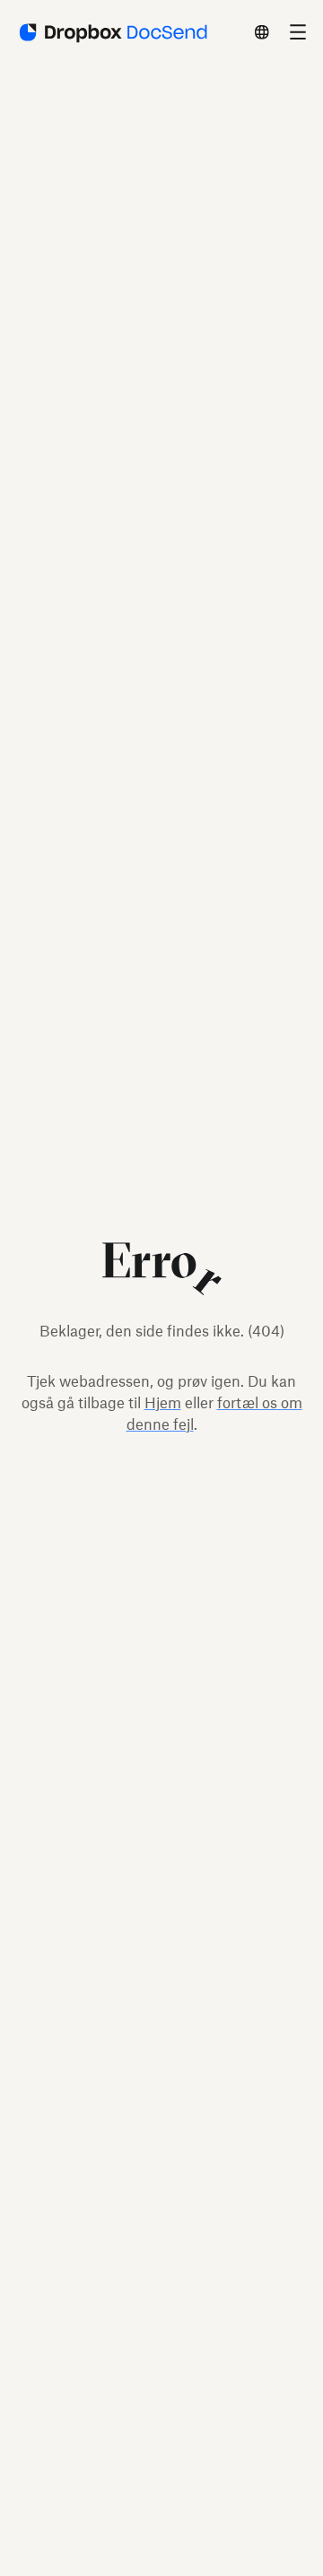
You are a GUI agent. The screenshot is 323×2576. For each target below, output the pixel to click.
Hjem (163, 1403)
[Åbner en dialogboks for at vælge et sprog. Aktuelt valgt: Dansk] (262, 32)
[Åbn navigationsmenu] (298, 32)
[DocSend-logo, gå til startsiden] (112, 32)
